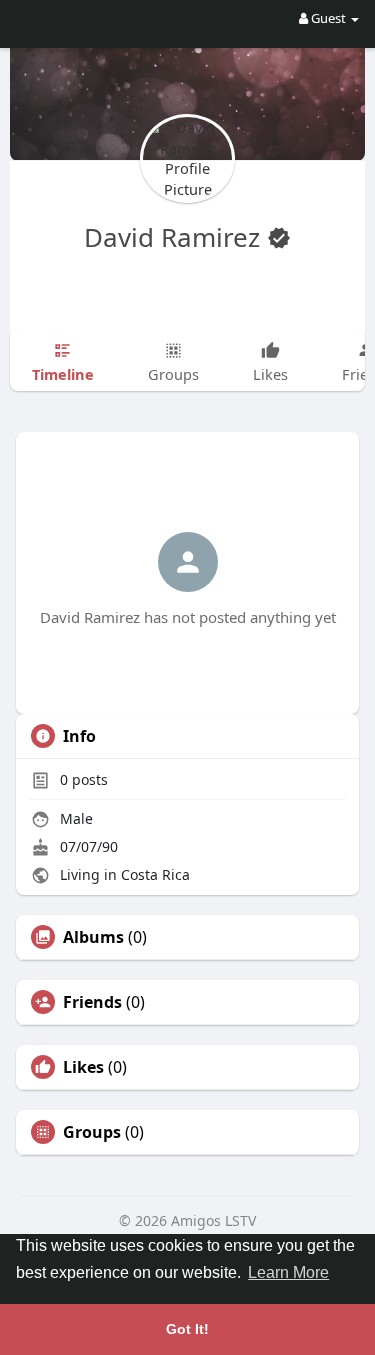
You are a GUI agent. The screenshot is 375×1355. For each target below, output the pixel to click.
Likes (83, 1067)
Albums (93, 937)
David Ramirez (175, 237)
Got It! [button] (187, 1329)
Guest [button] (328, 18)
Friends (92, 1002)
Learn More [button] (288, 1272)
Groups (92, 1132)
